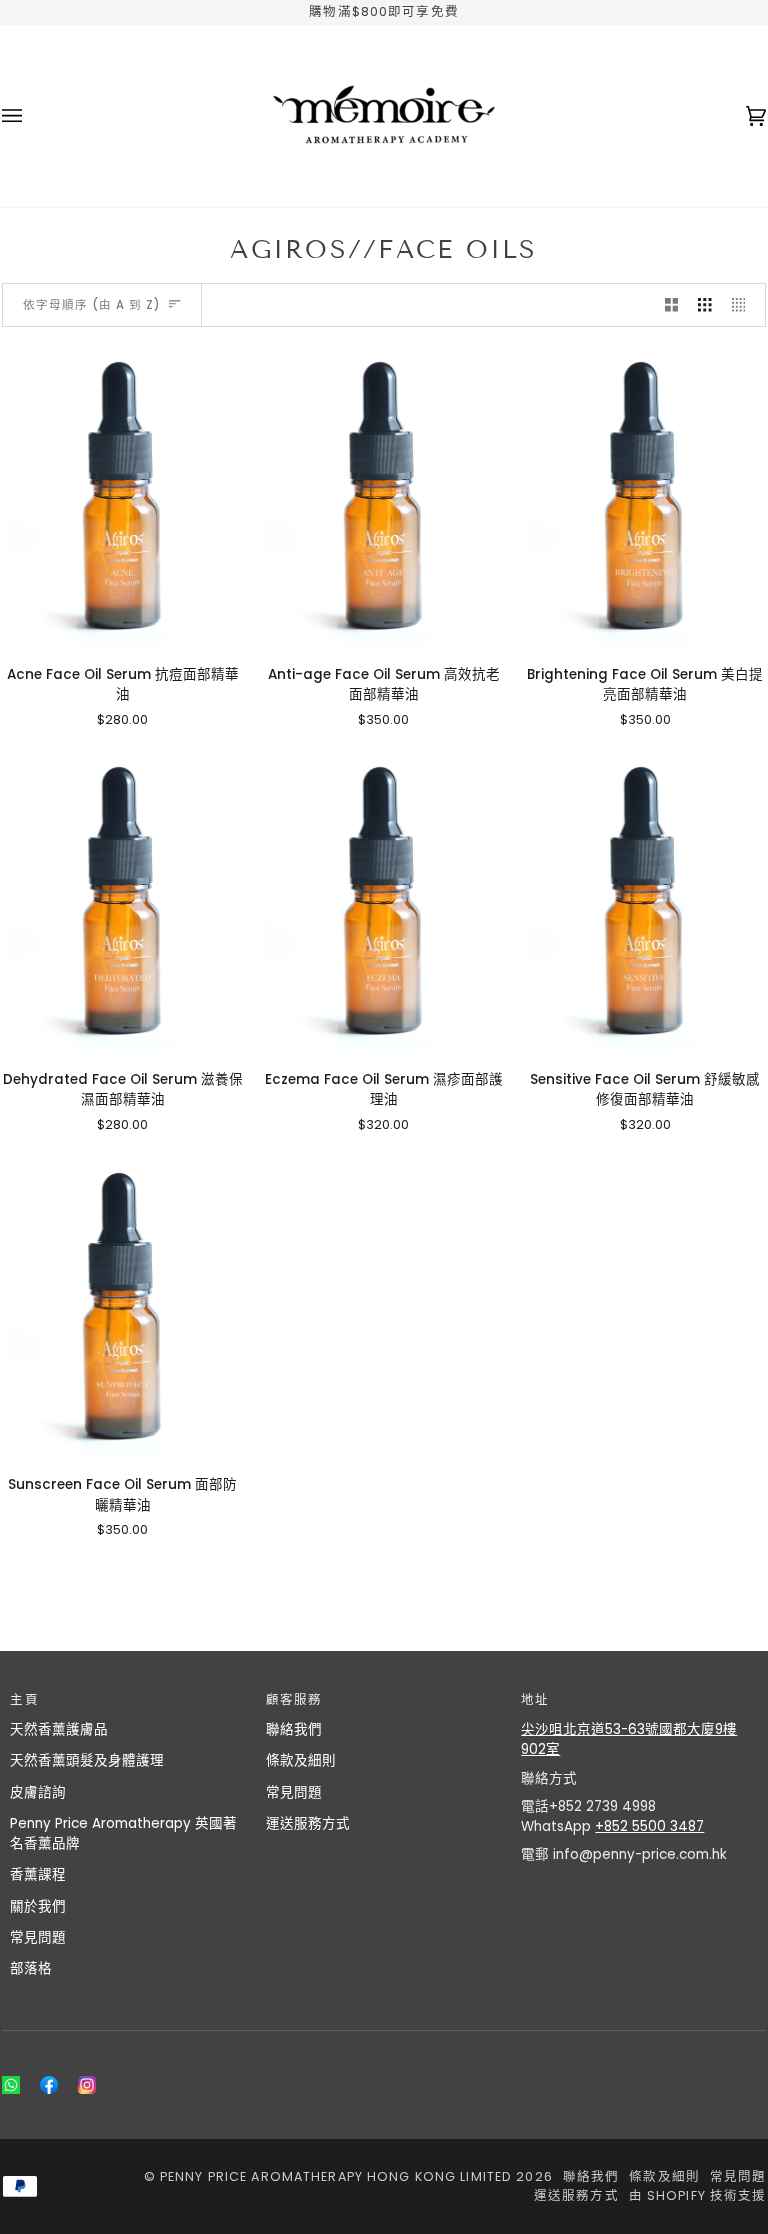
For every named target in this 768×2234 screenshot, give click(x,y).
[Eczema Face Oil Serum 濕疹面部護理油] (384, 902)
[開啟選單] (32, 115)
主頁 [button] (24, 1699)
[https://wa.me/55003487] (11, 2085)
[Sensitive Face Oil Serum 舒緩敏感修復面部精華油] (645, 902)
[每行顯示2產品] (672, 305)
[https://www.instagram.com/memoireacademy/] (87, 2085)
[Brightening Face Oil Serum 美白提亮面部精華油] (645, 497)
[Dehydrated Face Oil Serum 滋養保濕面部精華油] (123, 902)
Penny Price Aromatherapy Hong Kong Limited (338, 2176)
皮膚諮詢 (38, 1792)
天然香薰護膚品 (59, 1729)
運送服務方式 (308, 1823)
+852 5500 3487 (649, 1826)
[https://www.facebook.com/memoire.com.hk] (49, 2085)
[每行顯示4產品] (744, 305)
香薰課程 (38, 1874)
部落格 (31, 1968)
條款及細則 (301, 1760)
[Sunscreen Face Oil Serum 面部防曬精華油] (123, 1308)
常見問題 (38, 1937)
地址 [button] (535, 1699)
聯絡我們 (294, 1729)
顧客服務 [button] (294, 1699)
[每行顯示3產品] (705, 305)
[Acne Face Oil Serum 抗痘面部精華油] (123, 497)
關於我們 (38, 1906)
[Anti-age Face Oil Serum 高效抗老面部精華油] (384, 497)
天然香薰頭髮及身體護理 (87, 1760)
